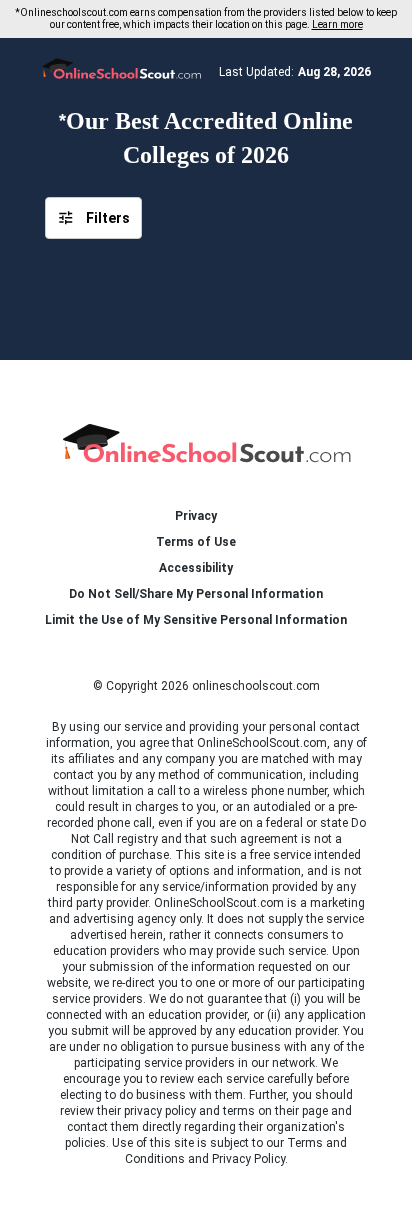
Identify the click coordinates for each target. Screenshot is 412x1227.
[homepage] (206, 440)
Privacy (196, 516)
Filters (108, 218)
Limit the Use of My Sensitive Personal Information (196, 620)
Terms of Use (196, 542)
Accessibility (196, 568)
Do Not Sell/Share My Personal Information (196, 594)
